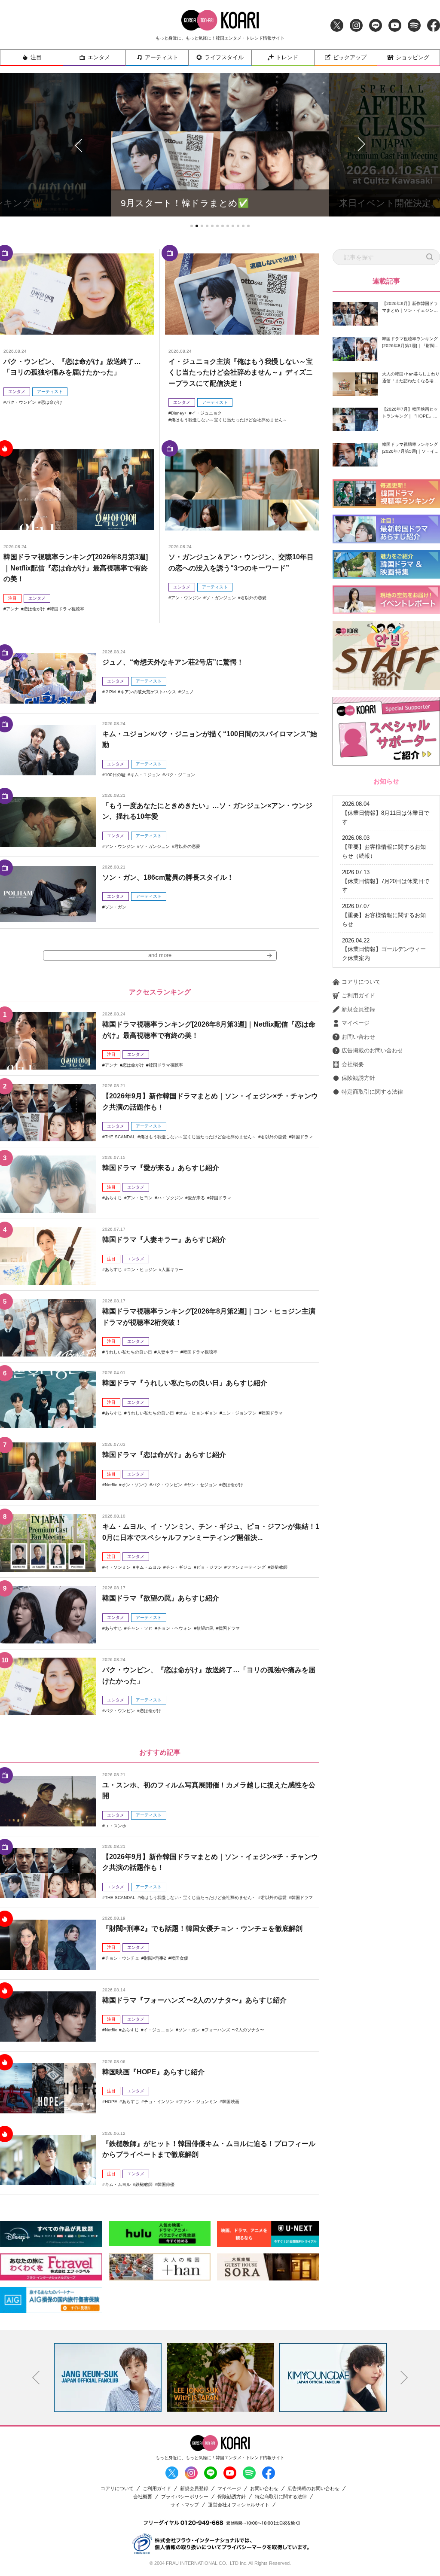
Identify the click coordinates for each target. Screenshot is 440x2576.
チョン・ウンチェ (122, 1958)
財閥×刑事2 (155, 1958)
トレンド (287, 57)
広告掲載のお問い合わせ (372, 1050)
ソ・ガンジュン (221, 598)
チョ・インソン (159, 2102)
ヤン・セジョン (202, 1485)
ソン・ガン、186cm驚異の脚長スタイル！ (168, 877)
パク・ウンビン (21, 402)
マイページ (356, 1023)
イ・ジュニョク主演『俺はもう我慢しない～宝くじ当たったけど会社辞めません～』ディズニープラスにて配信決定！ (241, 372)
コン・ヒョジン (142, 1270)
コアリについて (361, 982)
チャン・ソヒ (140, 1628)
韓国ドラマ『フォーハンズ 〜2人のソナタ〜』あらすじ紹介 (194, 2000)
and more (160, 955)
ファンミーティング (246, 1567)
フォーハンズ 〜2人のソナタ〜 (234, 2030)
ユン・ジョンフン (239, 1413)
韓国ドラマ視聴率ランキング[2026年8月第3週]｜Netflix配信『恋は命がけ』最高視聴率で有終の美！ (76, 568)
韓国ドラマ (302, 1137)
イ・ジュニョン (159, 2030)
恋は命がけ (52, 402)
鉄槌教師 (279, 1567)
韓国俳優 (166, 2184)
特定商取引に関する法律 (372, 1092)
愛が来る (196, 1198)
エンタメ (99, 57)
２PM (110, 692)
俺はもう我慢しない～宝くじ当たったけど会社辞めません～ (229, 420)
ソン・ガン (116, 907)
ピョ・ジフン (209, 1567)
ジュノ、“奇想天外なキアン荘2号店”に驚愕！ (173, 662)
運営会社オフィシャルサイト (239, 2505)
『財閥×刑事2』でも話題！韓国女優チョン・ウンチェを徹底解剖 (202, 1928)
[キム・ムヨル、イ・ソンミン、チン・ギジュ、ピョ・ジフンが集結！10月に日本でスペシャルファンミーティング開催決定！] (48, 1543)
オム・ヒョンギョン (198, 1413)
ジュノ (187, 692)
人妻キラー (172, 1270)
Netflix (111, 1485)
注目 (36, 57)
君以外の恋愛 (254, 598)
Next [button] (404, 2378)
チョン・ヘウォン (174, 1628)
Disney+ (179, 413)
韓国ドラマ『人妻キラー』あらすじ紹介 (164, 1239)
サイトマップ (185, 2505)
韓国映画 (231, 2102)
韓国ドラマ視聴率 (67, 609)
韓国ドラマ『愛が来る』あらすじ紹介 (161, 1168)
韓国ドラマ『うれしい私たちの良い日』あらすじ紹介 (185, 1383)
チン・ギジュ (179, 1567)
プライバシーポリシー (185, 2497)
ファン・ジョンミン (198, 2102)
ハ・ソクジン (170, 1198)
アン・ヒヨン (140, 1198)
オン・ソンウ (134, 1485)
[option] (108, 2378)
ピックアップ (350, 57)
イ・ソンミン (118, 1567)
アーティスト (162, 57)
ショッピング (412, 57)
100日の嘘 (115, 775)
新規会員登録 (358, 1009)
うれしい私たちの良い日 (128, 1352)
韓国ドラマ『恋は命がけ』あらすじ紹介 (164, 1455)
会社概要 (353, 1064)
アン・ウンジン (186, 598)
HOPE (111, 2102)
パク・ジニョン (180, 775)
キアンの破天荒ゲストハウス (148, 692)
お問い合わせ (358, 1037)
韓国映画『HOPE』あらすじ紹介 (153, 2072)
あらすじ (113, 1198)
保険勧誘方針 (358, 1078)
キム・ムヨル (148, 1567)
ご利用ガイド (358, 995)
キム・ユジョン (145, 775)
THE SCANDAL (120, 1137)
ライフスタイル (224, 57)
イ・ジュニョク (207, 413)
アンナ (12, 609)
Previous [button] (36, 2378)
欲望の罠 (205, 1628)
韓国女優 (180, 1958)
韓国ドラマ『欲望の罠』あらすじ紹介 (161, 1598)
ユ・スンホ (116, 1826)
